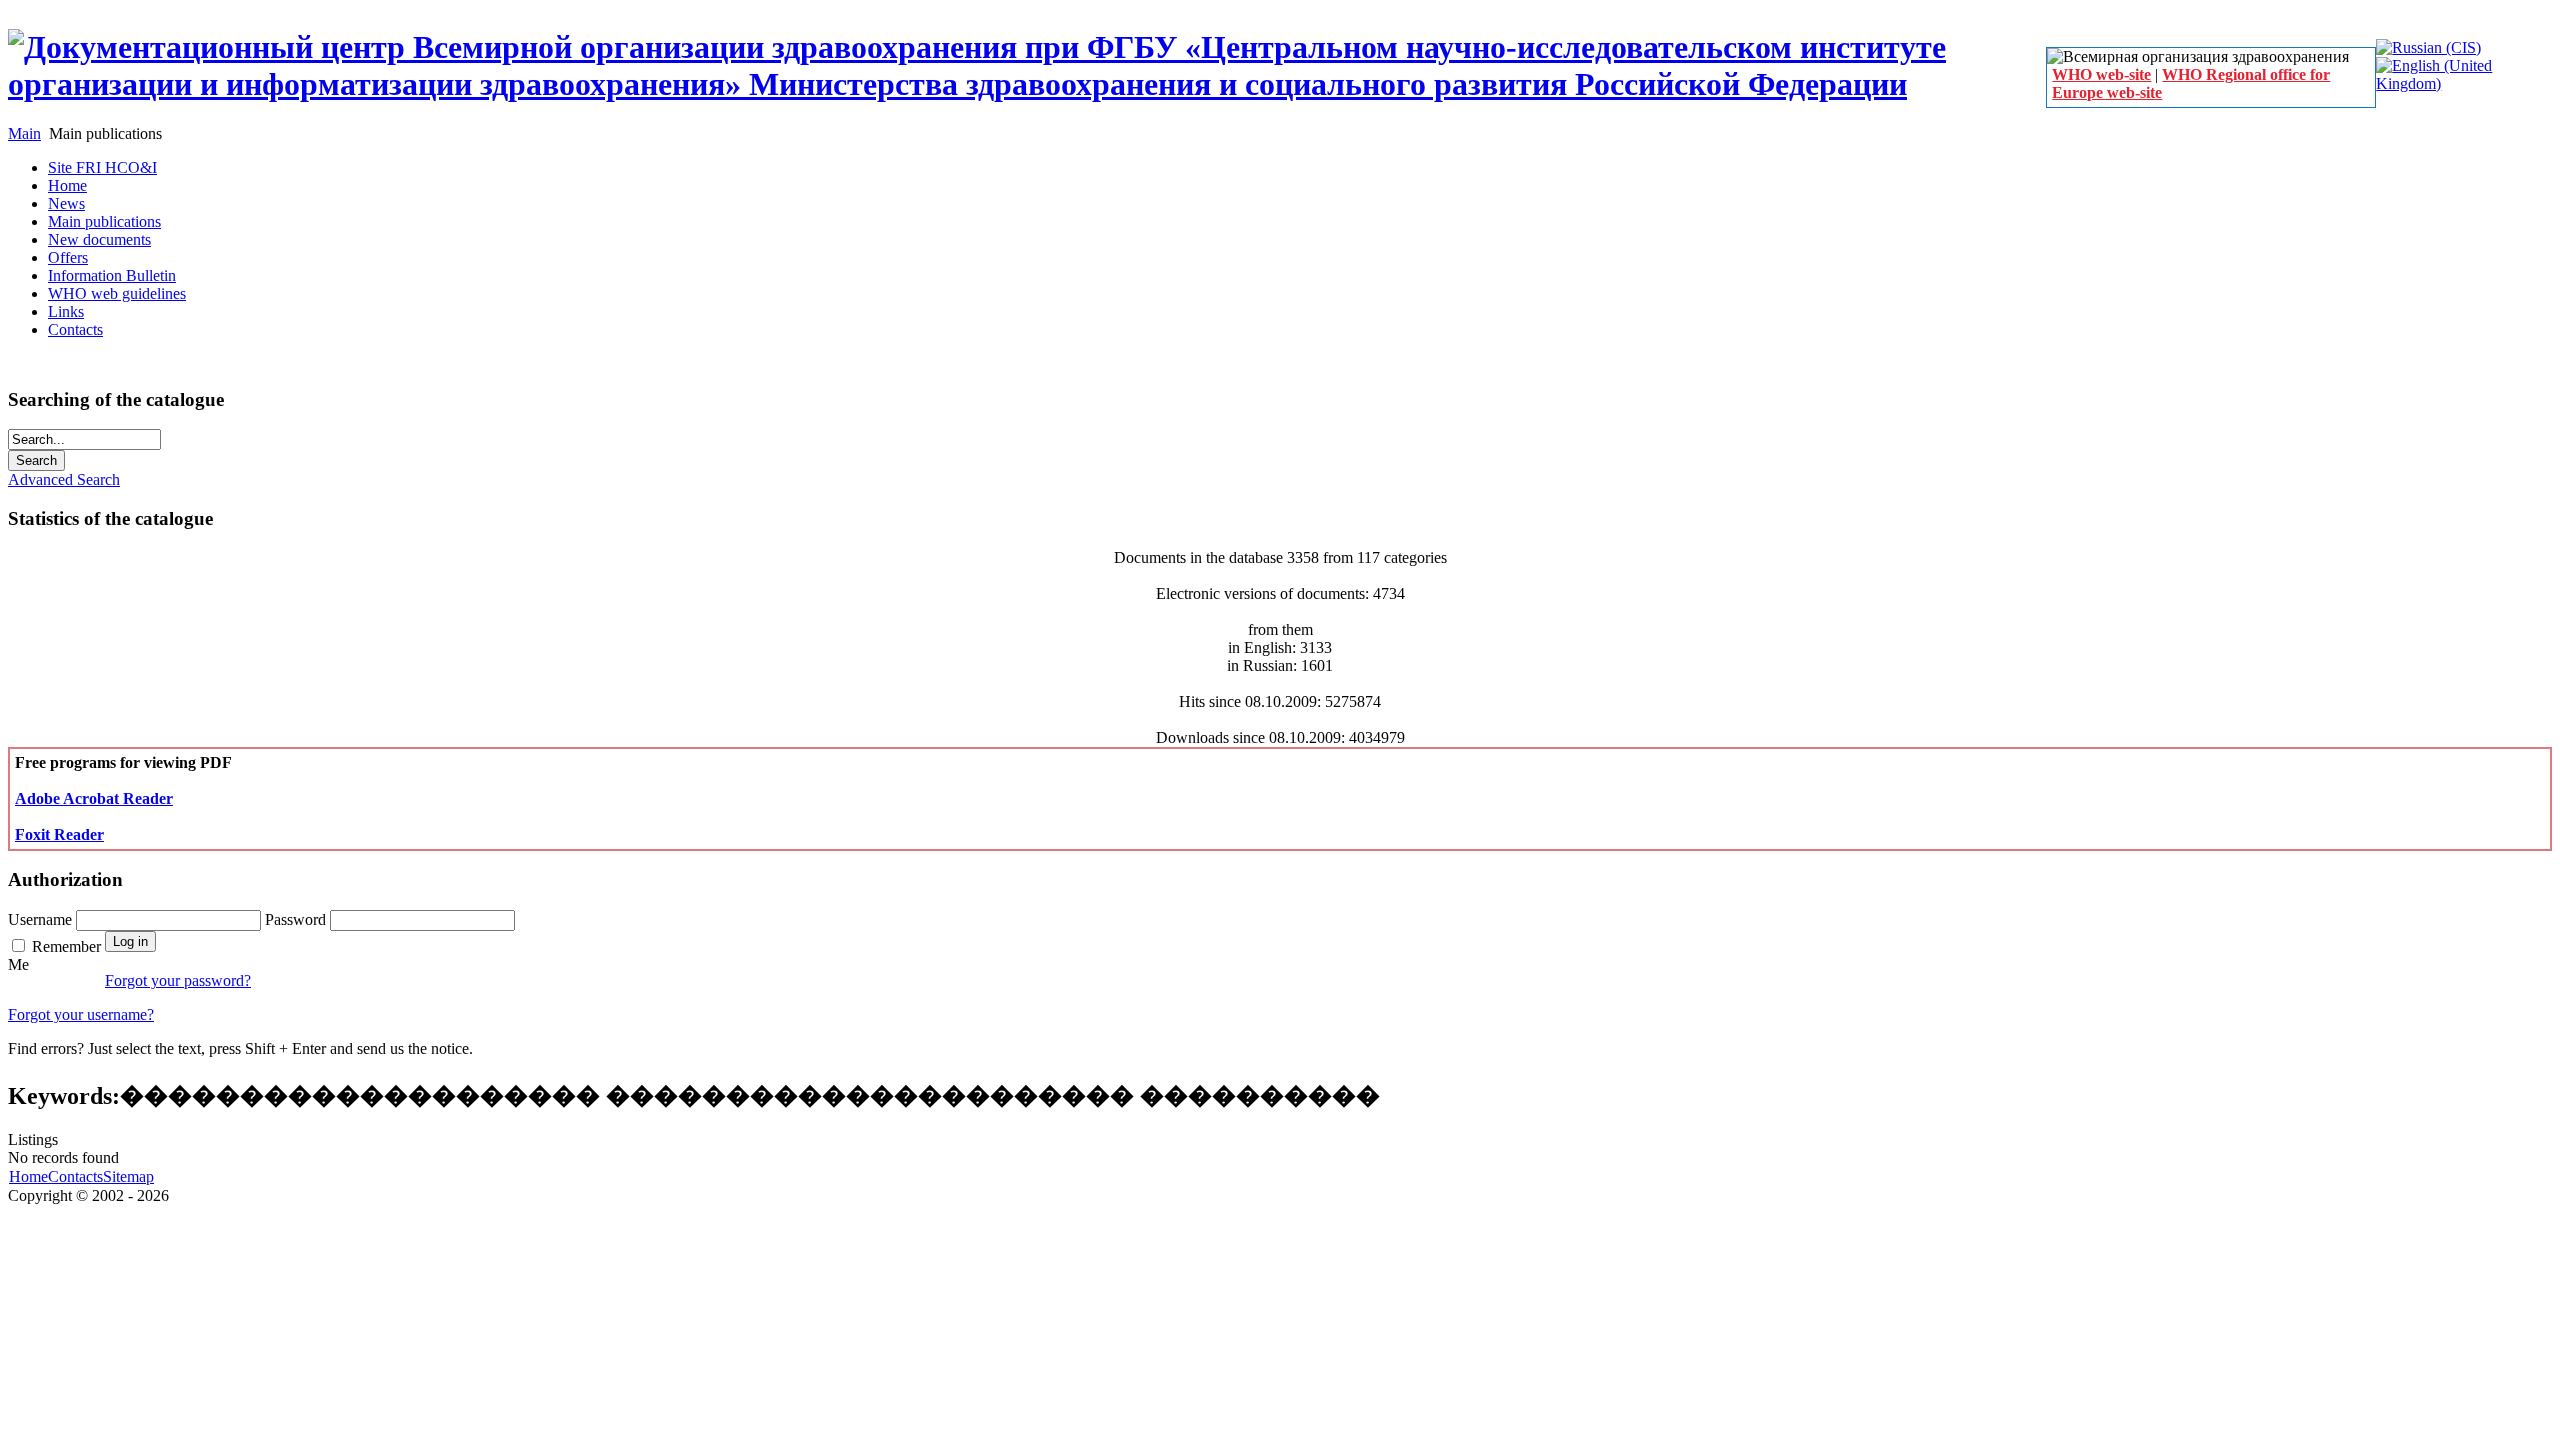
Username (42, 919)
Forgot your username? (81, 1014)
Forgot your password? (178, 980)
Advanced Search (64, 479)
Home (28, 1176)
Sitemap (128, 1176)
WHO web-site (2101, 74)
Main (24, 133)
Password (297, 919)
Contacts (75, 1176)
